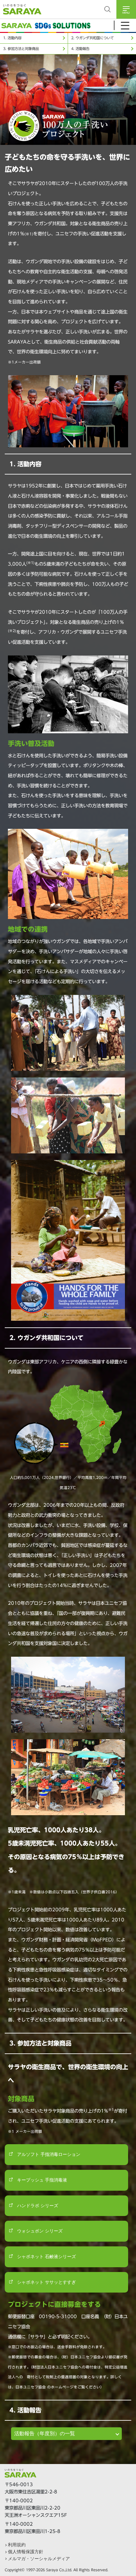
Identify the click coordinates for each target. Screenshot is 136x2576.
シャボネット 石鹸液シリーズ (46, 2256)
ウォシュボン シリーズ (39, 2231)
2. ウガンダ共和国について (93, 38)
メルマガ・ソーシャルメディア (39, 2559)
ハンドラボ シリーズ (37, 2206)
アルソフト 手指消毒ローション (48, 2154)
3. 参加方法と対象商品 (21, 49)
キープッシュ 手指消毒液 (41, 2180)
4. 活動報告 (80, 49)
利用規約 (17, 2545)
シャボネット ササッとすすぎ (46, 2282)
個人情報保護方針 (26, 2552)
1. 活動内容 (12, 38)
